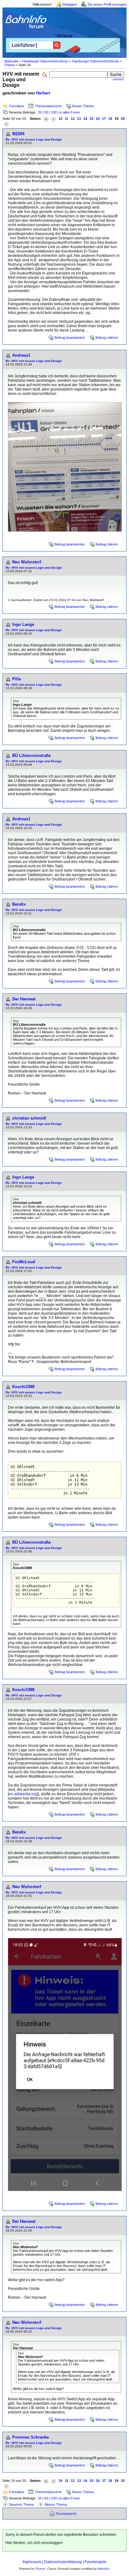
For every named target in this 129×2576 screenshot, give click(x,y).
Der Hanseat (24, 999)
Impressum (32, 2562)
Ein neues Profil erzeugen (107, 4)
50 (46, 112)
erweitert (118, 79)
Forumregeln (95, 2562)
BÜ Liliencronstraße (31, 756)
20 (123, 119)
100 (54, 112)
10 (60, 119)
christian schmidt (29, 1118)
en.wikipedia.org (23, 1794)
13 (79, 119)
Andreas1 (21, 355)
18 (110, 119)
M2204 (18, 134)
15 (91, 119)
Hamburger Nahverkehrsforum (95, 61)
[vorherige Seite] (54, 119)
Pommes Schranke (31, 2437)
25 (40, 112)
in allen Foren (70, 112)
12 (73, 119)
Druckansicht (66, 2514)
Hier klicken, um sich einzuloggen (34, 2543)
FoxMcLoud (24, 1262)
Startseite (11, 61)
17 (104, 119)
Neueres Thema (21, 2504)
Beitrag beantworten (70, 338)
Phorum (40, 2569)
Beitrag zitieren (107, 338)
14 (85, 119)
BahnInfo (103, 2569)
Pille (17, 679)
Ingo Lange (23, 624)
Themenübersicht (48, 106)
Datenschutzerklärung (63, 2562)
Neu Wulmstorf (27, 562)
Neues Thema (83, 106)
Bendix (19, 904)
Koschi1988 (23, 1387)
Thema (9, 65)
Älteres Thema (56, 2504)
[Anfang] (46, 119)
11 (67, 119)
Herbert (43, 93)
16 (98, 119)
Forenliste (17, 106)
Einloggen (70, 4)
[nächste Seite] (6, 124)
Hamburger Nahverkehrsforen (45, 61)
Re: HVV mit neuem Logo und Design (34, 139)
